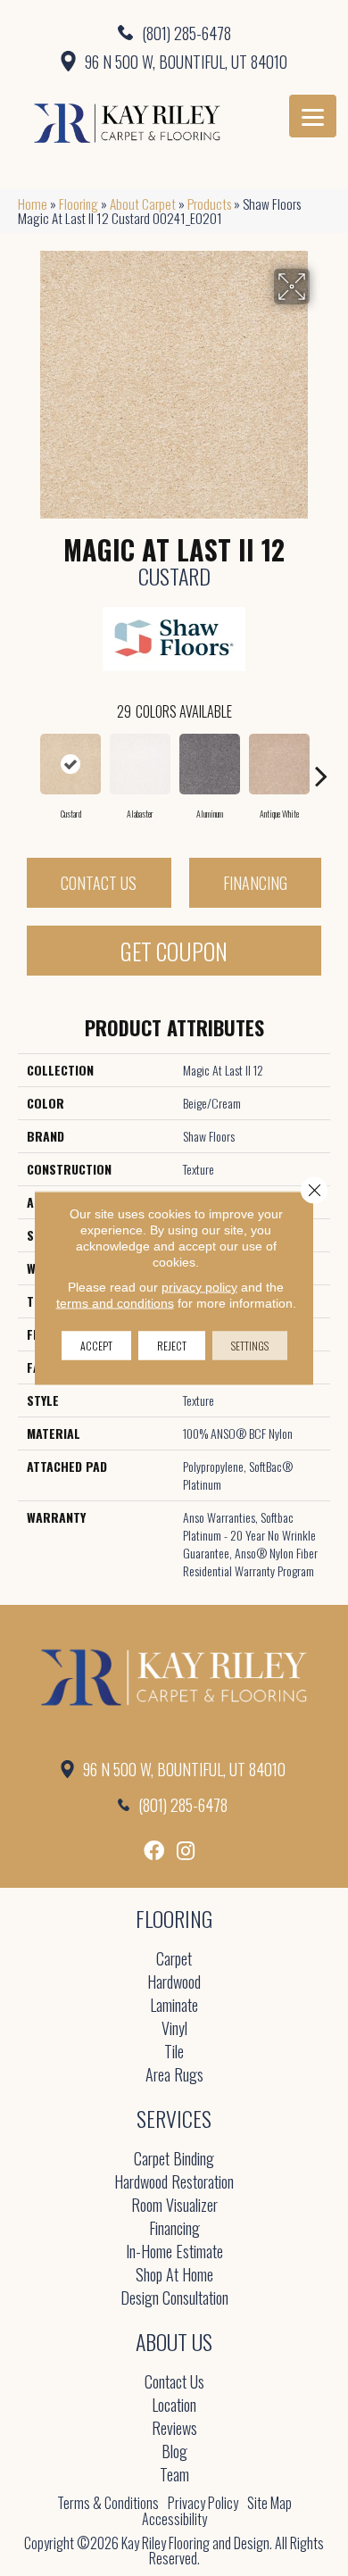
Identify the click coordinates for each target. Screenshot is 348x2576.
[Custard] (70, 764)
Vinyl (174, 2029)
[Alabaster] (140, 764)
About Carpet (143, 204)
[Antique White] (279, 764)
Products (209, 204)
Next (321, 767)
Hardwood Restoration (174, 2183)
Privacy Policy (203, 2503)
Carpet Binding (174, 2160)
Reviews (174, 2429)
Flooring (79, 204)
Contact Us (99, 883)
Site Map (269, 2503)
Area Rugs (174, 2076)
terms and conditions (115, 1303)
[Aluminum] (210, 764)
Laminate (174, 2006)
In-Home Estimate (174, 2252)
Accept (96, 1346)
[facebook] (154, 1851)
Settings (250, 1346)
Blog (174, 2452)
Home (33, 204)
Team (174, 2476)
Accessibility (174, 2519)
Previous (27, 767)
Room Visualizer (174, 2206)
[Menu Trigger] (313, 116)
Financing (255, 883)
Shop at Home (174, 2276)
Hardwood (174, 1983)
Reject (172, 1346)
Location (174, 2406)
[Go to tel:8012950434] (174, 32)
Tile (174, 2052)
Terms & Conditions (108, 2503)
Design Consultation (174, 2299)
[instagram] (186, 1851)
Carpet (174, 1960)
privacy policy (199, 1287)
